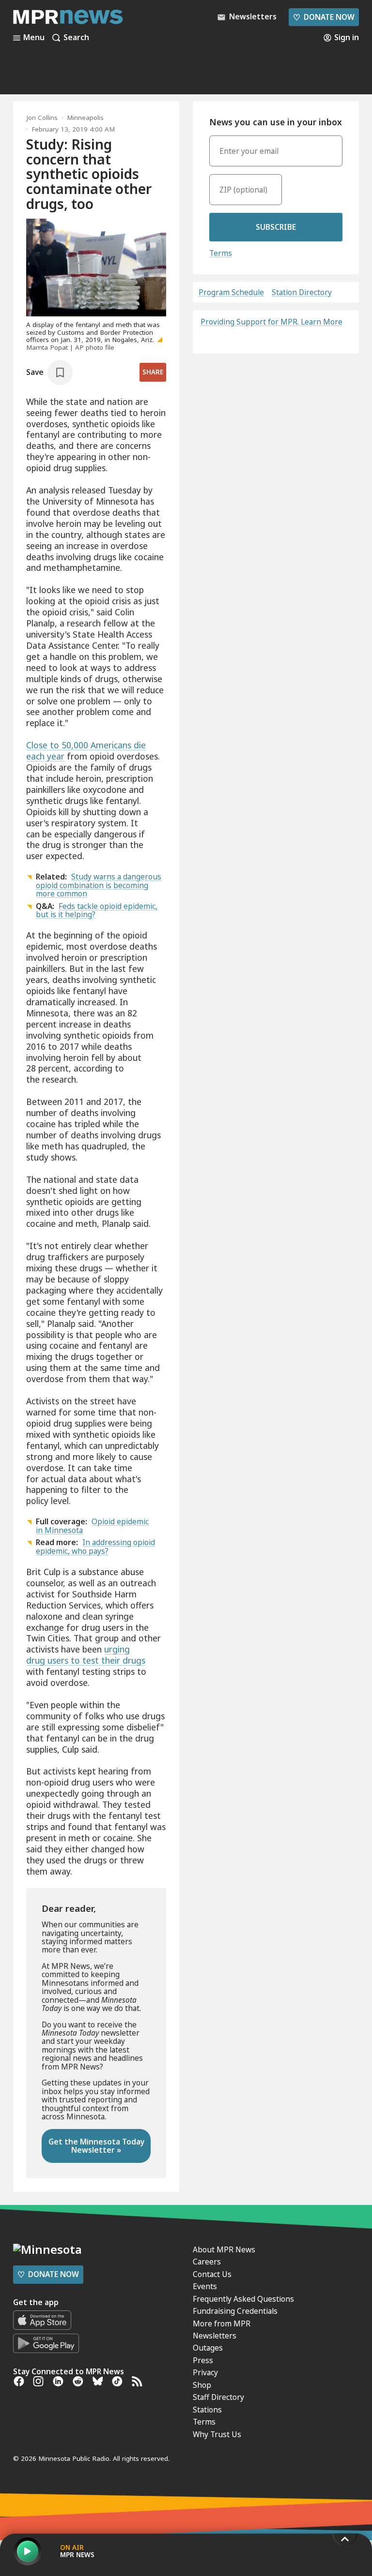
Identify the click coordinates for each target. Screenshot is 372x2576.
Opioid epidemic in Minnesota (92, 1526)
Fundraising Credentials (235, 2311)
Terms (221, 253)
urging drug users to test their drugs (86, 1655)
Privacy (205, 2372)
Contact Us (212, 2274)
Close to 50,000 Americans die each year (86, 751)
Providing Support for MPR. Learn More (271, 322)
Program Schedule (231, 292)
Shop (202, 2385)
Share (153, 372)
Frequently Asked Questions (243, 2299)
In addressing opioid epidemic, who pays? (95, 1546)
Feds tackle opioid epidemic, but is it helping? (97, 910)
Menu (34, 38)
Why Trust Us (217, 2434)
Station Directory (302, 292)
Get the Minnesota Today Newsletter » (96, 2146)
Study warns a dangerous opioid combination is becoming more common (99, 885)
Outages (208, 2348)
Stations (207, 2410)
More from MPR (222, 2323)
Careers (207, 2262)
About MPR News (224, 2249)
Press (203, 2360)
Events (205, 2286)
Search (76, 38)
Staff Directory (218, 2397)
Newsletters (215, 2336)
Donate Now (324, 17)
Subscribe (276, 227)
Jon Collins (42, 118)
